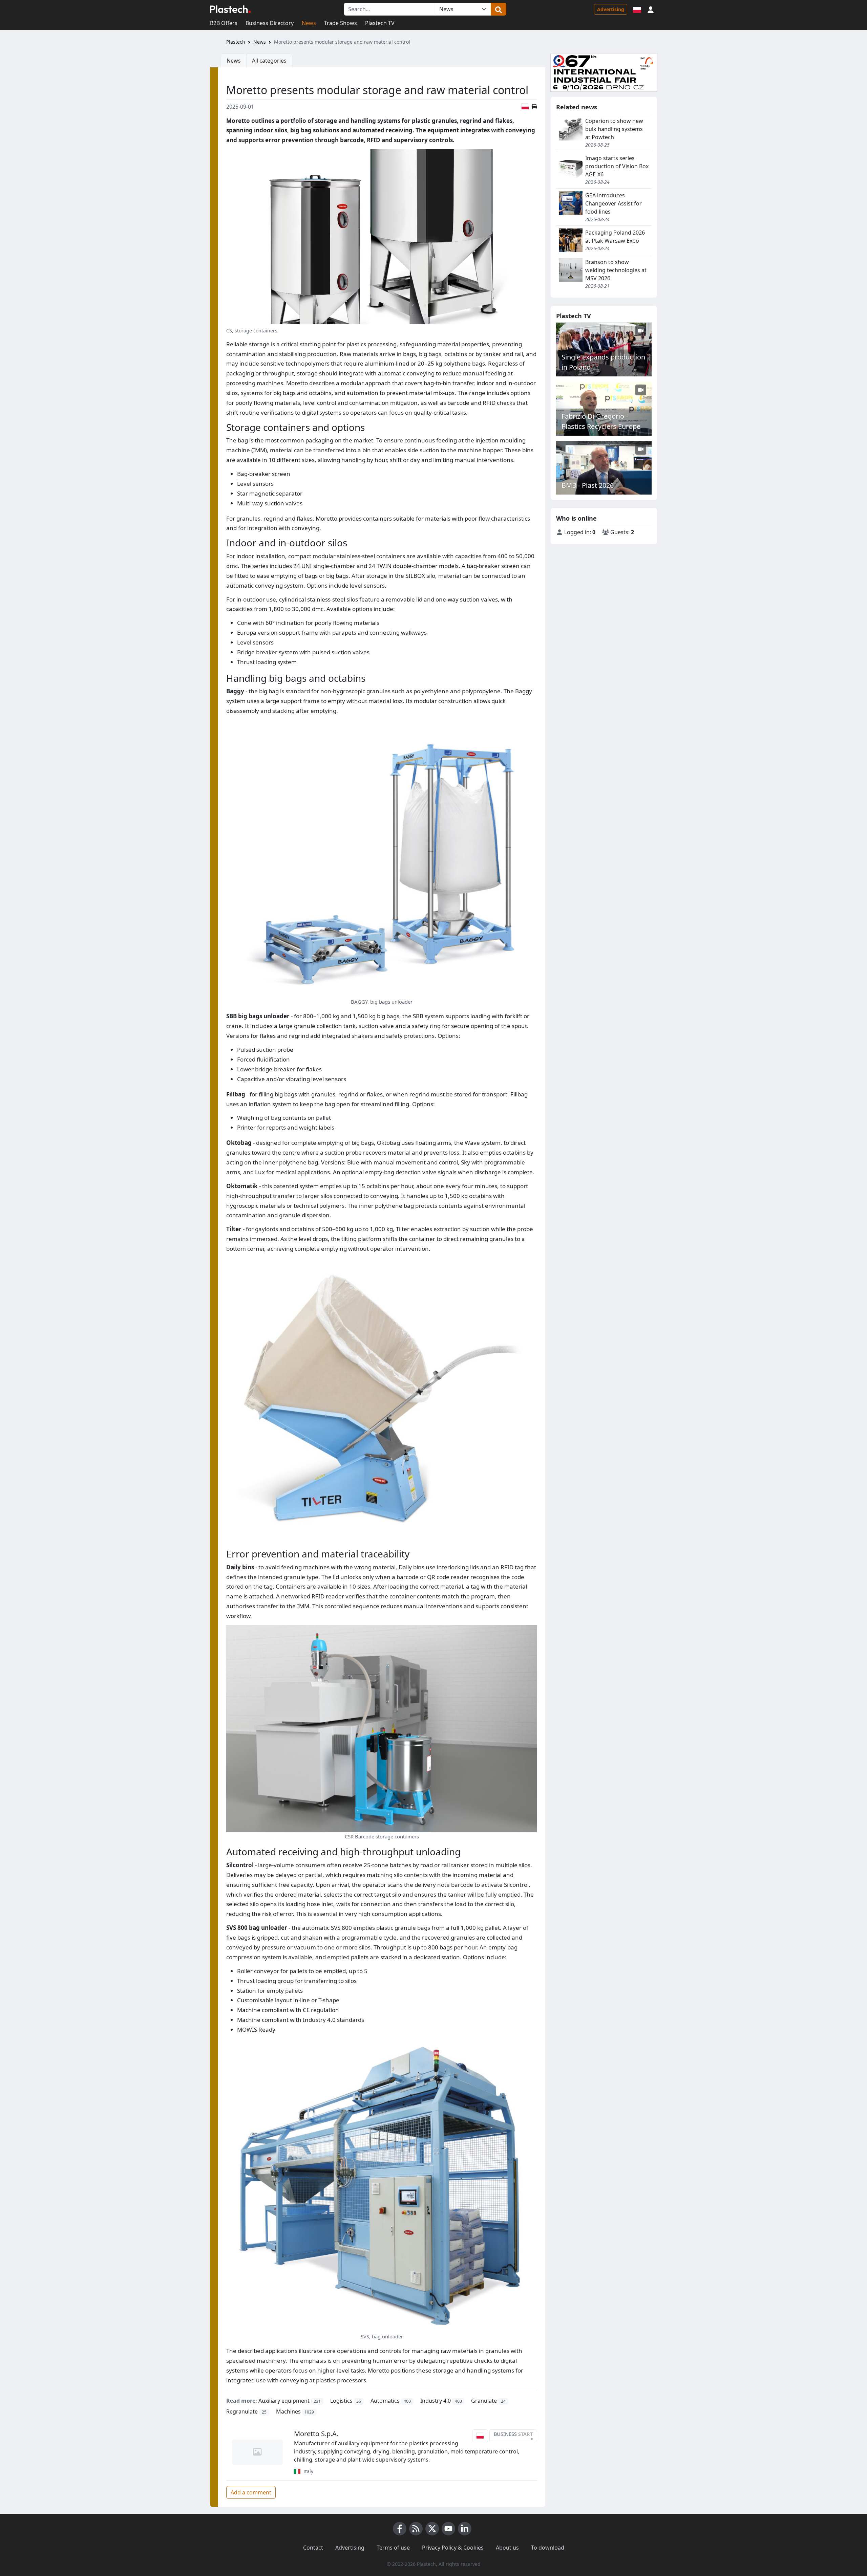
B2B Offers (224, 23)
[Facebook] (400, 2529)
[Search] (499, 9)
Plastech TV (380, 23)
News (309, 23)
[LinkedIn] (465, 2529)
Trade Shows (341, 23)
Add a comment (251, 2492)
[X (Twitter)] (432, 2529)
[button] (651, 9)
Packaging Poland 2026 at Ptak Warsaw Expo (615, 237)
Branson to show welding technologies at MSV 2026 (616, 270)
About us (507, 2548)
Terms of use (393, 2548)
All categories (269, 61)
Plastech (236, 42)
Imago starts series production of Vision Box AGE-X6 (617, 166)
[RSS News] (416, 2529)
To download (548, 2548)
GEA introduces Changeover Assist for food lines (614, 203)
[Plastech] (230, 9)
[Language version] (637, 9)
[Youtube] (448, 2529)
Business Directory (270, 23)
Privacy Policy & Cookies (453, 2548)
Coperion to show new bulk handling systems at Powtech (614, 129)
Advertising (611, 9)
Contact (313, 2548)
